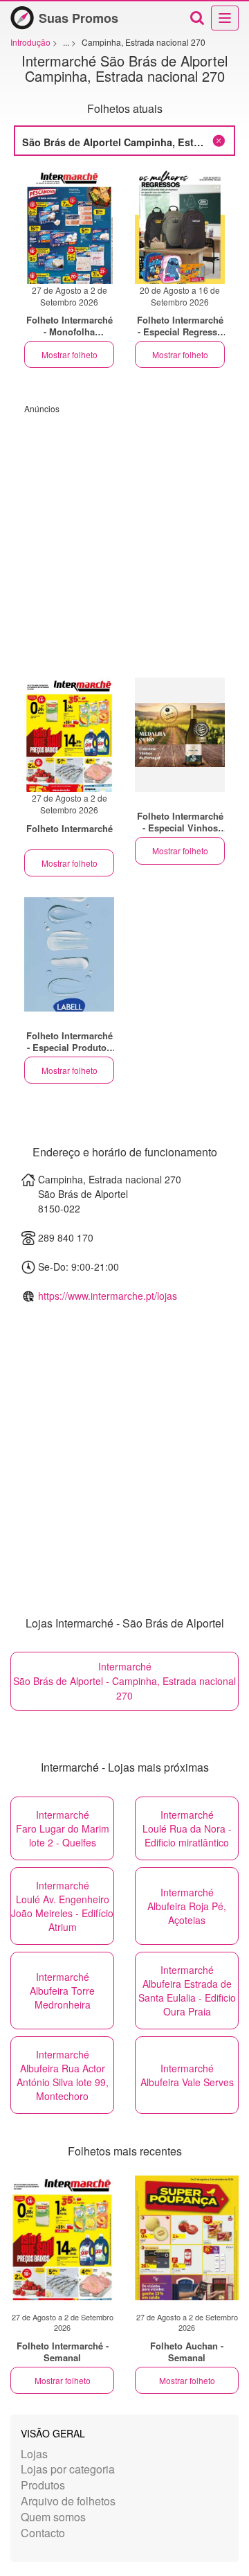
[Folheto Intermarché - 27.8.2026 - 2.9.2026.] (69, 227)
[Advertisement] (124, 539)
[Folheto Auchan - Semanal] (187, 2238)
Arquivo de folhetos (68, 2501)
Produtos (43, 2485)
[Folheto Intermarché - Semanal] (62, 2238)
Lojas (34, 2454)
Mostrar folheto (70, 354)
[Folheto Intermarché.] (180, 735)
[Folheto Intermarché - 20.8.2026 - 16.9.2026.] (180, 227)
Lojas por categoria (68, 2469)
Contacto (43, 2533)
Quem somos (53, 2517)
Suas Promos (79, 18)
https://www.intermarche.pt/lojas (108, 1296)
